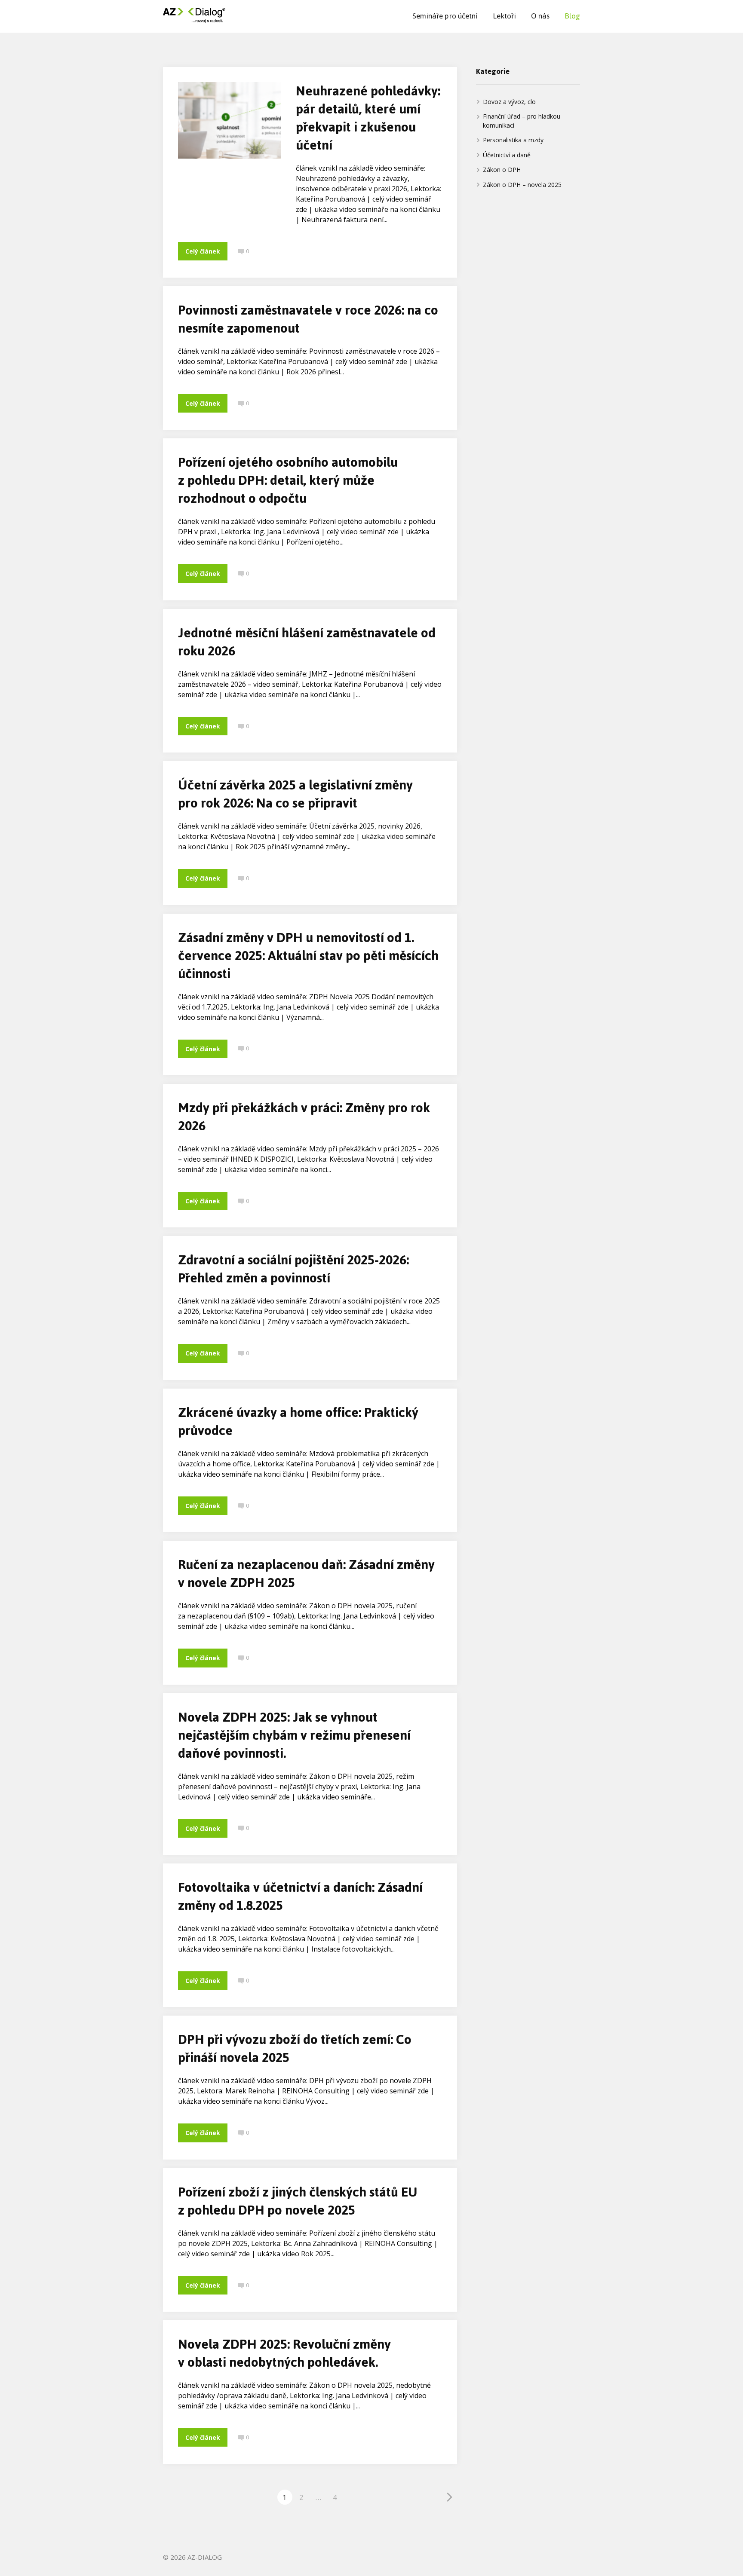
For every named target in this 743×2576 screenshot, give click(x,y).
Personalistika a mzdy (513, 140)
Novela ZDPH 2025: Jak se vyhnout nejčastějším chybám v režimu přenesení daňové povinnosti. (294, 1735)
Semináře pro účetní (445, 16)
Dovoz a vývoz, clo (509, 102)
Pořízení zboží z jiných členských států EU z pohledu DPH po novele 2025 (298, 2201)
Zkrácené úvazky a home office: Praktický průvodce (298, 1421)
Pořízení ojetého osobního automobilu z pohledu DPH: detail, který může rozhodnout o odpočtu (288, 480)
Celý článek (203, 251)
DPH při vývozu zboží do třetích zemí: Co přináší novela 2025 (295, 2048)
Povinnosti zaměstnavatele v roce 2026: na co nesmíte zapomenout (308, 319)
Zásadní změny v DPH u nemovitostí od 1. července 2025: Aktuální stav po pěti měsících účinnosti (308, 956)
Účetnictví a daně (507, 155)
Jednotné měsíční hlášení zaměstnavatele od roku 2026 (307, 642)
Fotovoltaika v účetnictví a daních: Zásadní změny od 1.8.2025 (300, 1896)
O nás (540, 16)
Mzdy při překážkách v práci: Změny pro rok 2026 (304, 1117)
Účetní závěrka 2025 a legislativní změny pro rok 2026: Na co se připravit (295, 794)
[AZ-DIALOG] (194, 16)
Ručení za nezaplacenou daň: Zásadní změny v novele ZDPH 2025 (306, 1574)
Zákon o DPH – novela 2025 (522, 185)
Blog (572, 16)
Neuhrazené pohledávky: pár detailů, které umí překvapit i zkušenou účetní (368, 118)
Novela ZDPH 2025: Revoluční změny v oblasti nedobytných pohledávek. (284, 2353)
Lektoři (504, 16)
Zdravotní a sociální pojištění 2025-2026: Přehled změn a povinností (293, 1269)
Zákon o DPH (502, 170)
